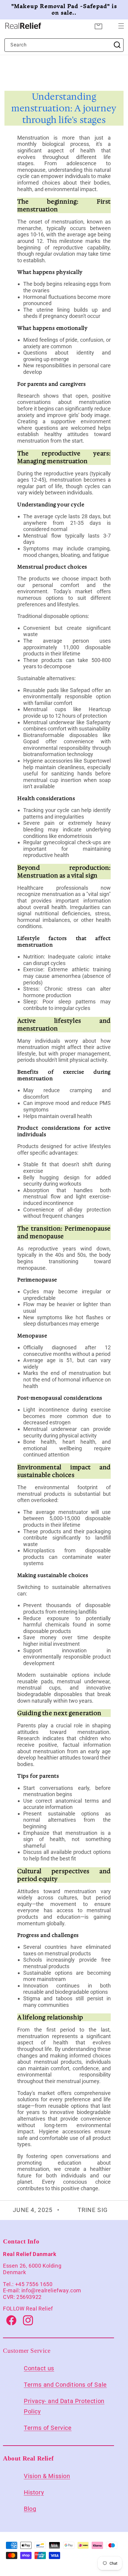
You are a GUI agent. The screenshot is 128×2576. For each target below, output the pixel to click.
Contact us (39, 2368)
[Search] (117, 45)
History (34, 2493)
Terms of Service (48, 2428)
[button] (121, 26)
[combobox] (64, 45)
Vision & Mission (47, 2476)
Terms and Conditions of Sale (65, 2385)
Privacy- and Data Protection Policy (64, 2406)
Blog (30, 2509)
